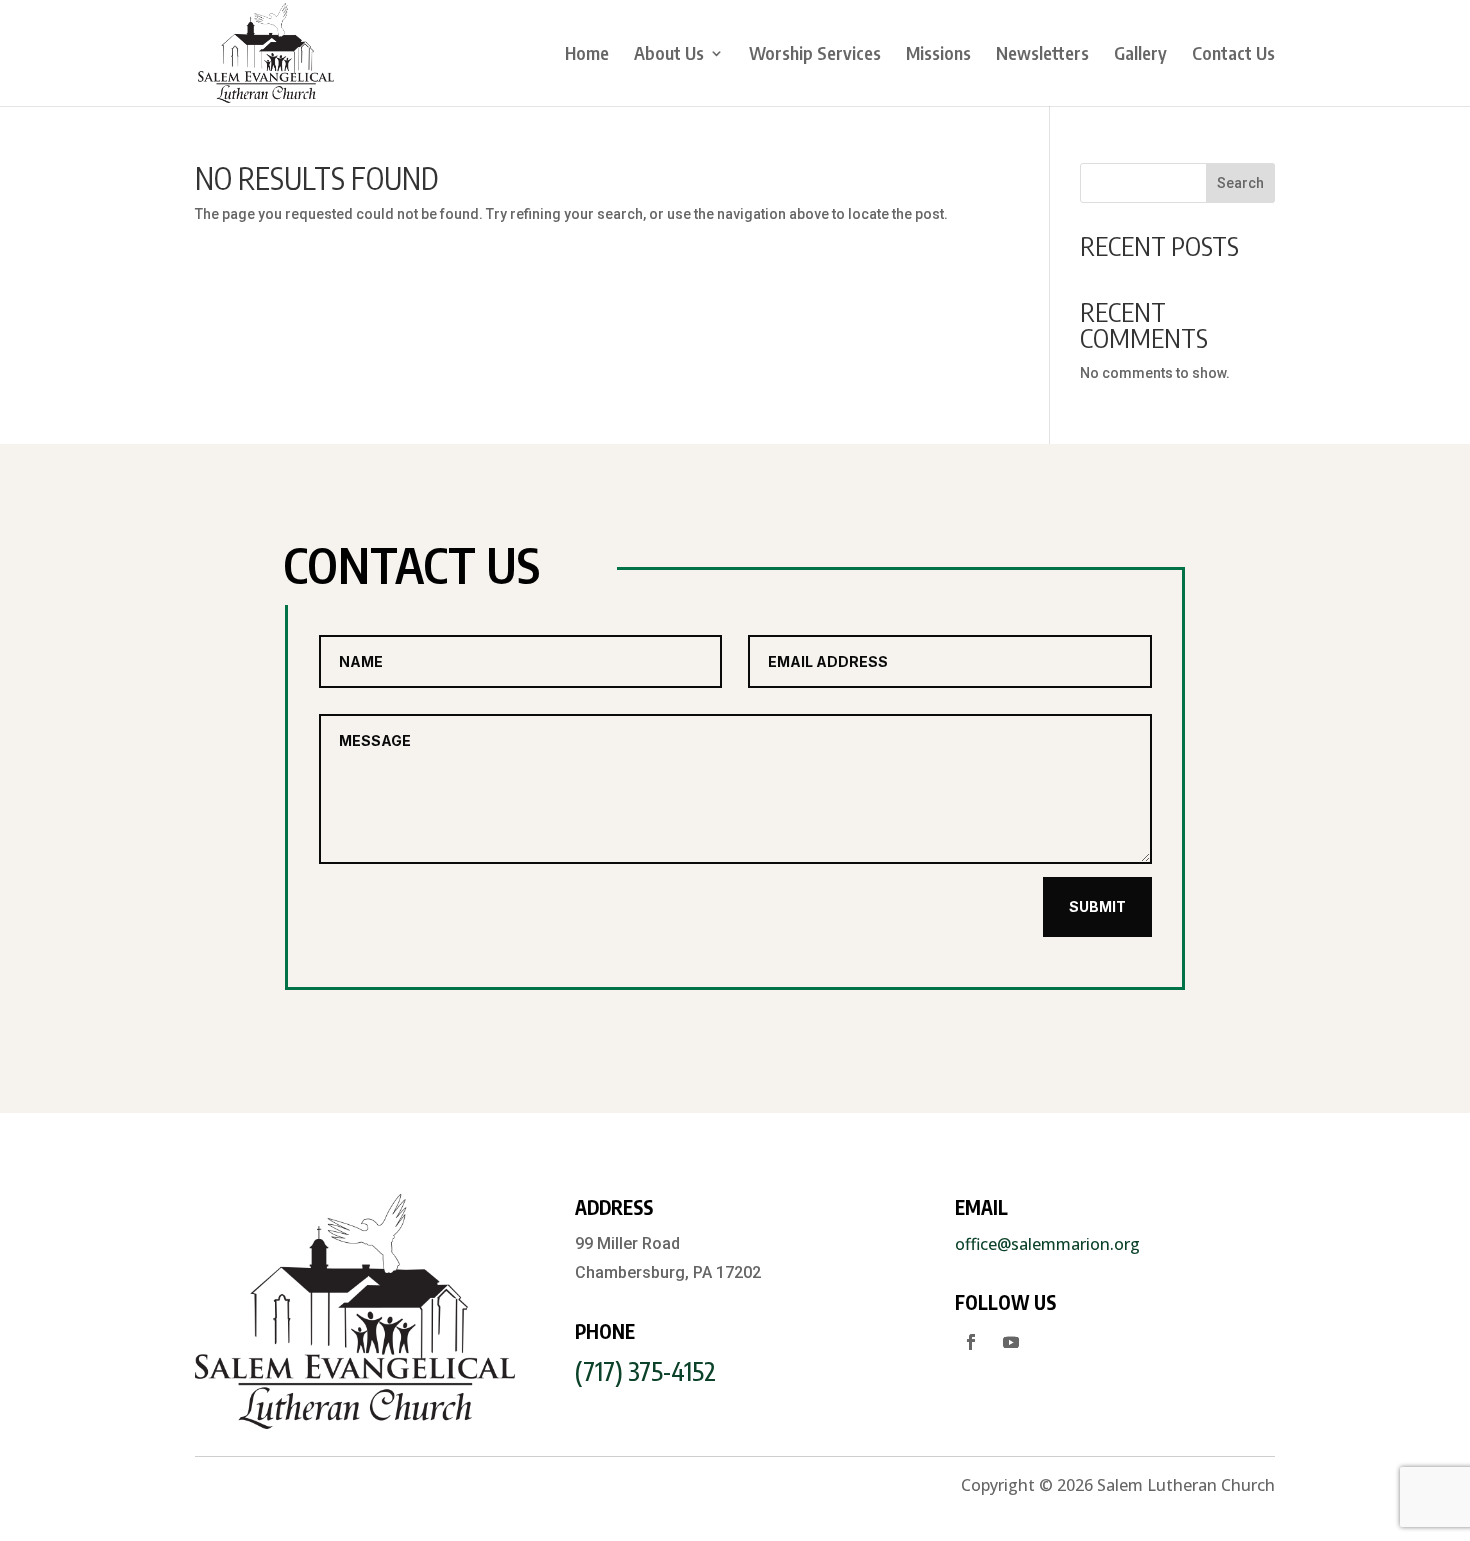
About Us (669, 55)
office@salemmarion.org (1047, 1244)
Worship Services (815, 55)
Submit (1097, 906)
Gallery (1140, 55)
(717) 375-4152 (645, 1371)
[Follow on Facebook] (971, 1342)
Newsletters (1042, 55)
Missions (938, 55)
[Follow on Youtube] (1011, 1342)
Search (1240, 183)
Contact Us (1233, 55)
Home (587, 55)
